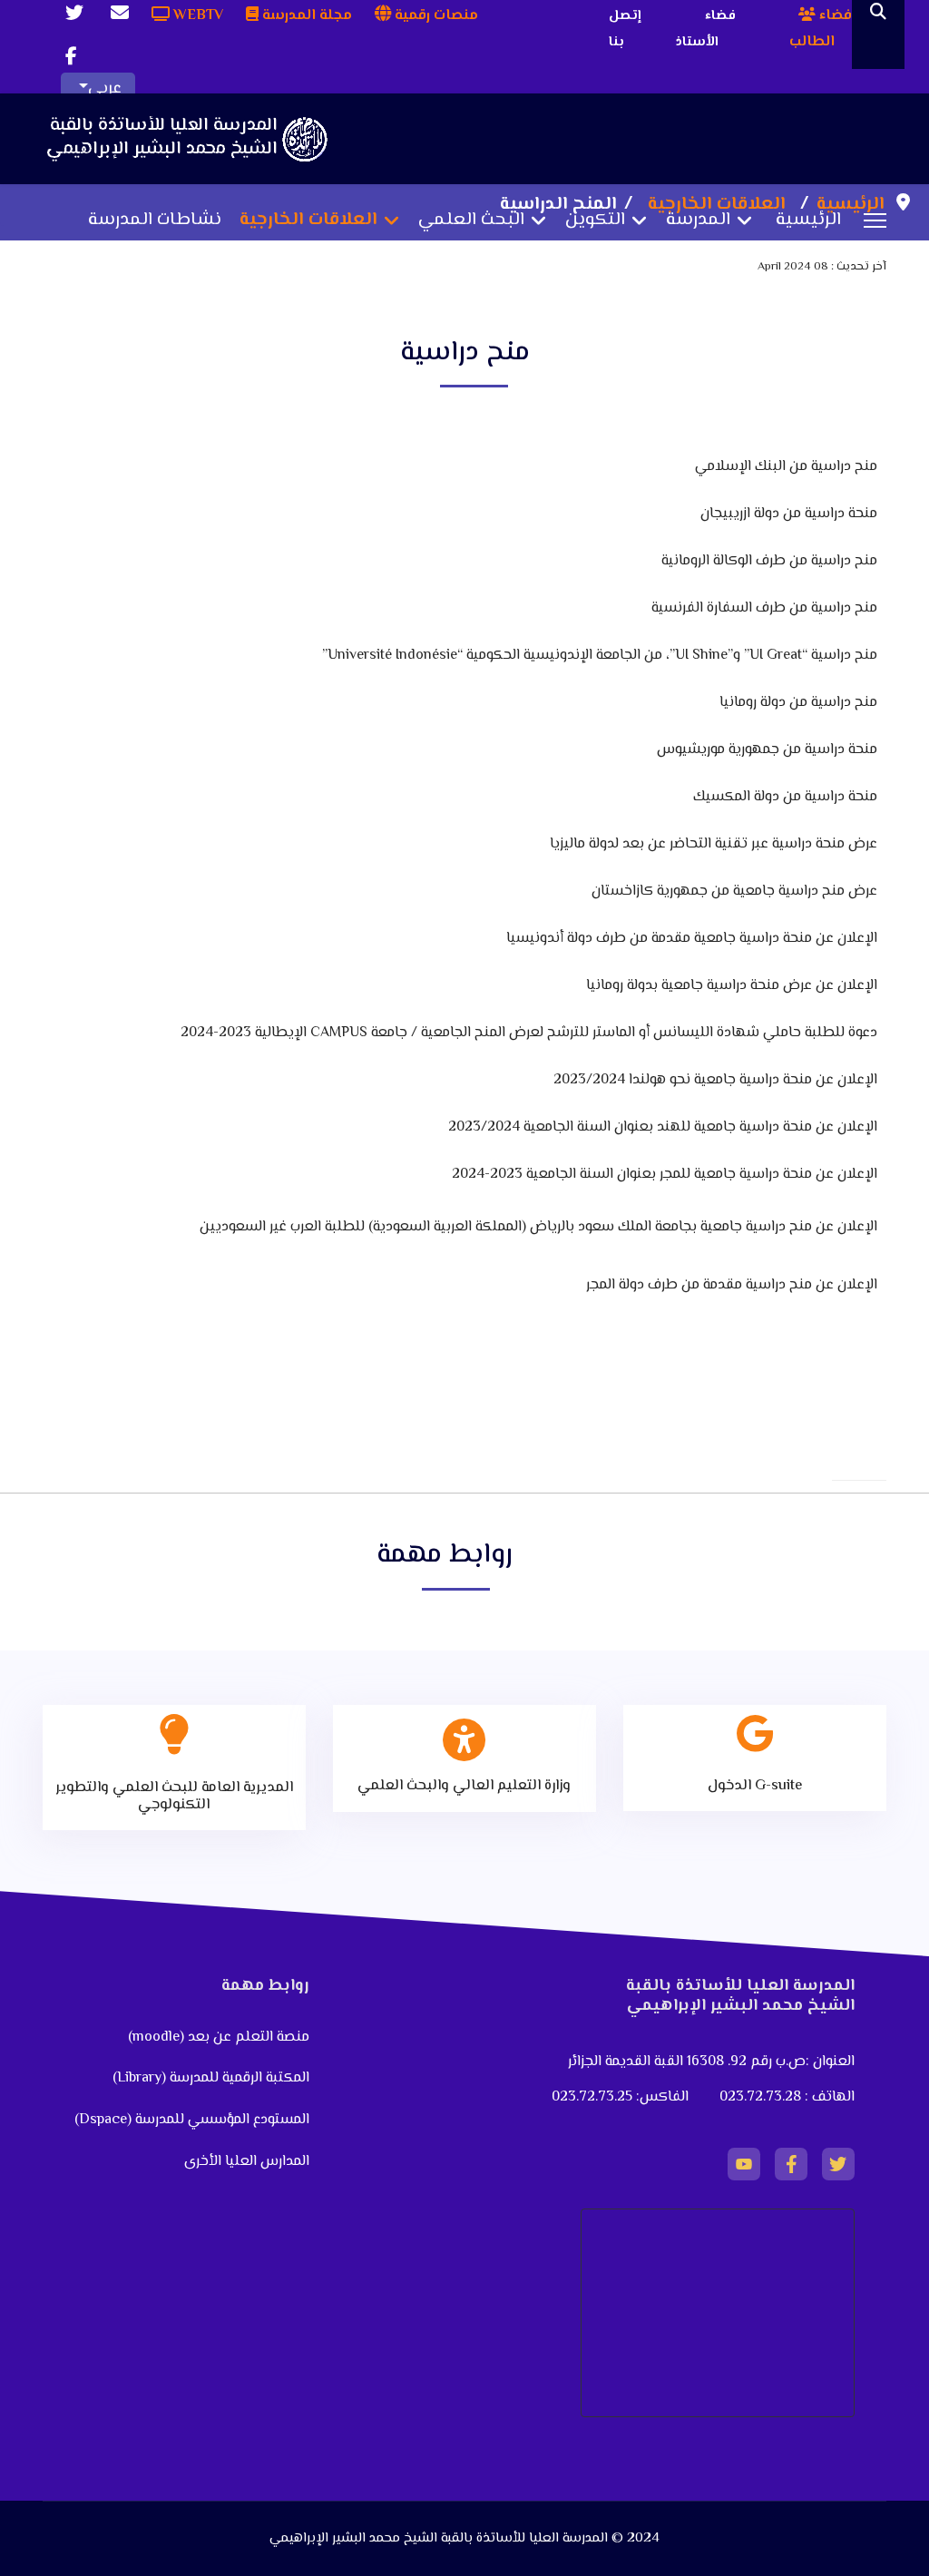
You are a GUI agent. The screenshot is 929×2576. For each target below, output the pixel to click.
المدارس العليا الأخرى (247, 2162)
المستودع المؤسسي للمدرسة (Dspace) (192, 2120)
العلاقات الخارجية (308, 220)
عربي (105, 89)
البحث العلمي (471, 220)
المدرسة (698, 220)
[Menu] (875, 220)
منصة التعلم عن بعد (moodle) (217, 2037)
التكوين (595, 220)
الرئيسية (808, 220)
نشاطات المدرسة (155, 220)
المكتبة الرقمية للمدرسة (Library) (211, 2078)
